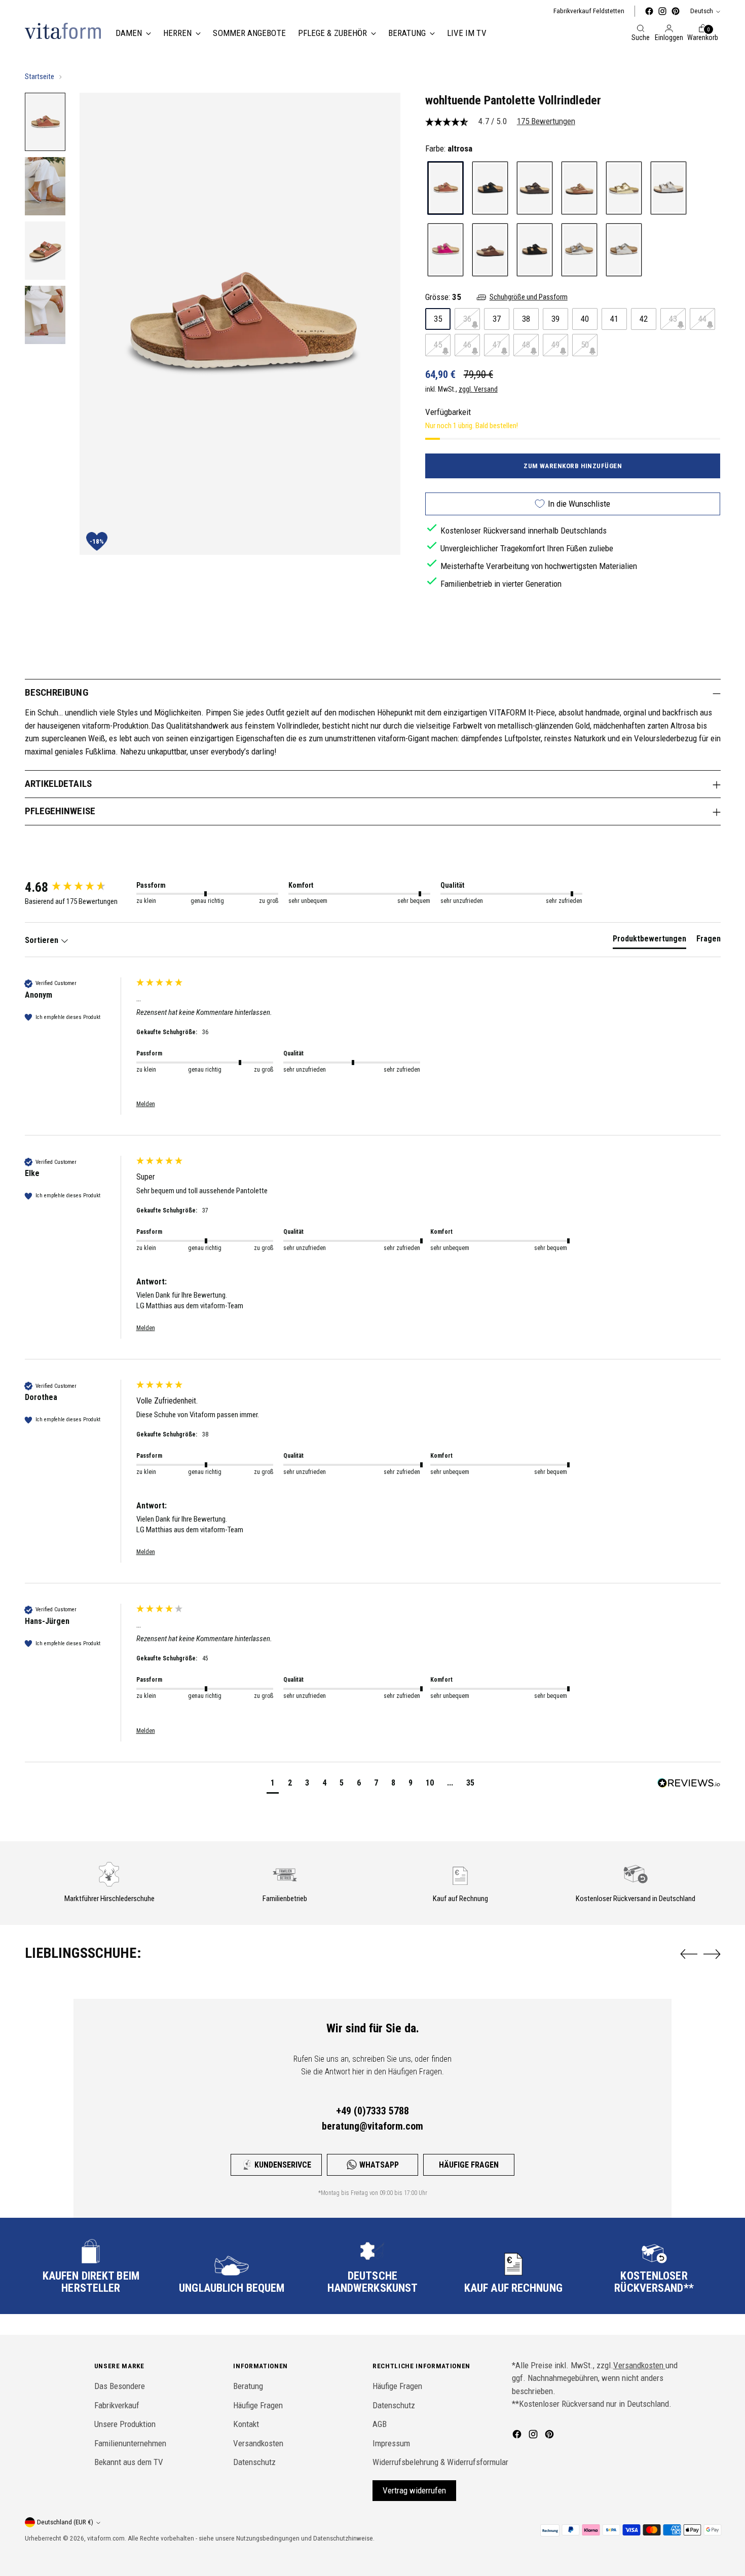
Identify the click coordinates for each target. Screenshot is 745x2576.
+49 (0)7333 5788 (372, 2111)
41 (614, 318)
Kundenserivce (283, 2165)
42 (644, 318)
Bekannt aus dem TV (129, 2462)
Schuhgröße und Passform (529, 297)
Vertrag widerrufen (414, 2490)
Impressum (391, 2443)
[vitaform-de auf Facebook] (649, 11)
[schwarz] (535, 250)
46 (467, 344)
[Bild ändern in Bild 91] (45, 122)
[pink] (445, 250)
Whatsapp (379, 2165)
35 (438, 318)
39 (555, 318)
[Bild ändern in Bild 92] (45, 186)
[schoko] (490, 250)
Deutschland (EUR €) (65, 2522)
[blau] (490, 188)
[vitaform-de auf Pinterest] (676, 11)
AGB (380, 2424)
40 (585, 318)
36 (467, 318)
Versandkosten (258, 2443)
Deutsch (702, 11)
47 (497, 344)
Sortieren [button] (43, 940)
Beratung (248, 2386)
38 (526, 318)
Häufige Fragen (469, 2165)
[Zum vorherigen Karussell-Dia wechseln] (689, 1954)
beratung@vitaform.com (372, 2126)
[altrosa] (445, 188)
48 (526, 344)
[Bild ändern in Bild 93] (45, 251)
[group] (78, 887)
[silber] (579, 250)
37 (497, 318)
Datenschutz (254, 2462)
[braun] (535, 188)
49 (555, 344)
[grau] (668, 188)
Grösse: (443, 296)
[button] (273, 1784)
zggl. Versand (478, 389)
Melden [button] (146, 1104)
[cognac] (579, 188)
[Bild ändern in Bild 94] (45, 315)
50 (585, 344)
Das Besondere (120, 2386)
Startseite (40, 77)
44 (702, 318)
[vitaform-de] (63, 31)
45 (438, 344)
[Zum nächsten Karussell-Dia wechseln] (712, 1954)
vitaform (99, 2538)
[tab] (649, 941)
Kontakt (246, 2424)
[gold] (624, 188)
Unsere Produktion (125, 2424)
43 (673, 318)
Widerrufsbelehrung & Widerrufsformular (440, 2462)
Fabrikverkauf (117, 2405)
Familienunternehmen (130, 2443)
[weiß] (624, 250)
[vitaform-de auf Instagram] (662, 11)
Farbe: (449, 148)
